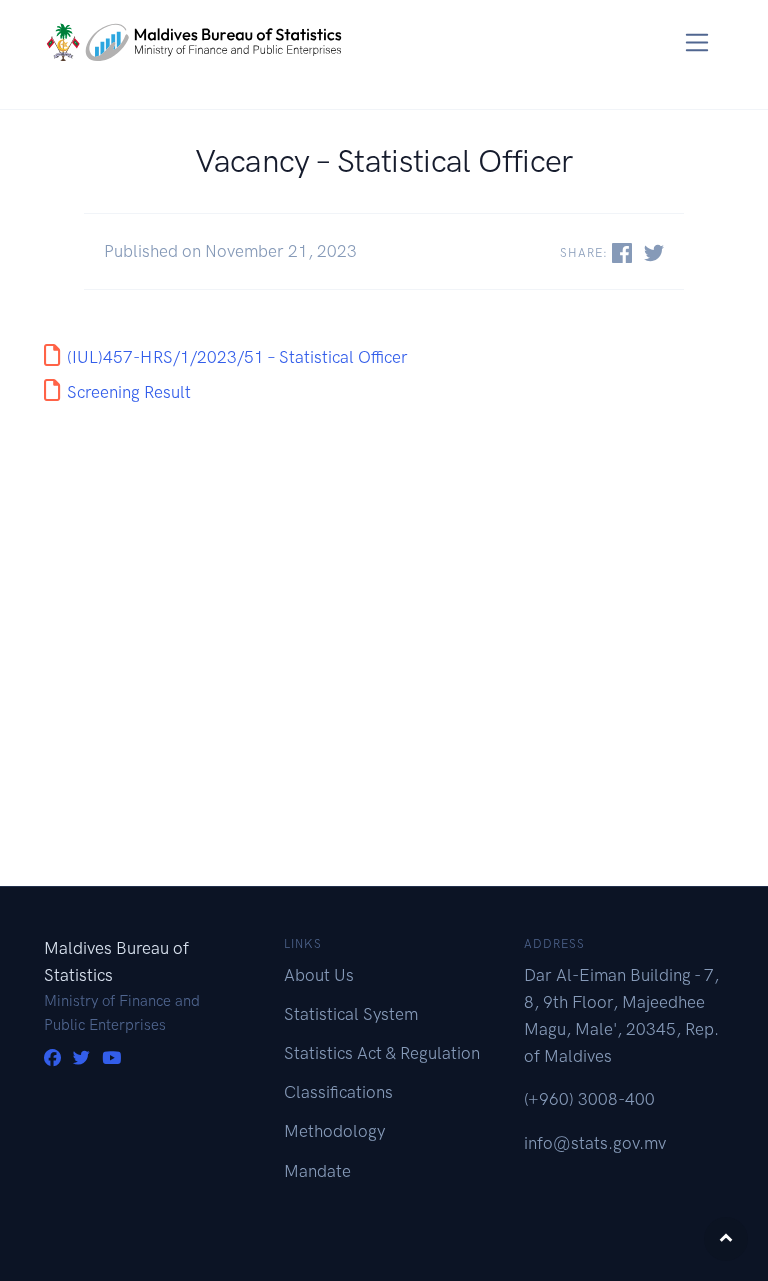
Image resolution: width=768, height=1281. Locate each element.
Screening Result (129, 392)
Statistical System (351, 1014)
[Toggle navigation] (697, 42)
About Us (319, 975)
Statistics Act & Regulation (382, 1053)
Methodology (334, 1131)
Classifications (338, 1092)
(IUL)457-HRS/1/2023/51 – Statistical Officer (237, 357)
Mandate (317, 1171)
